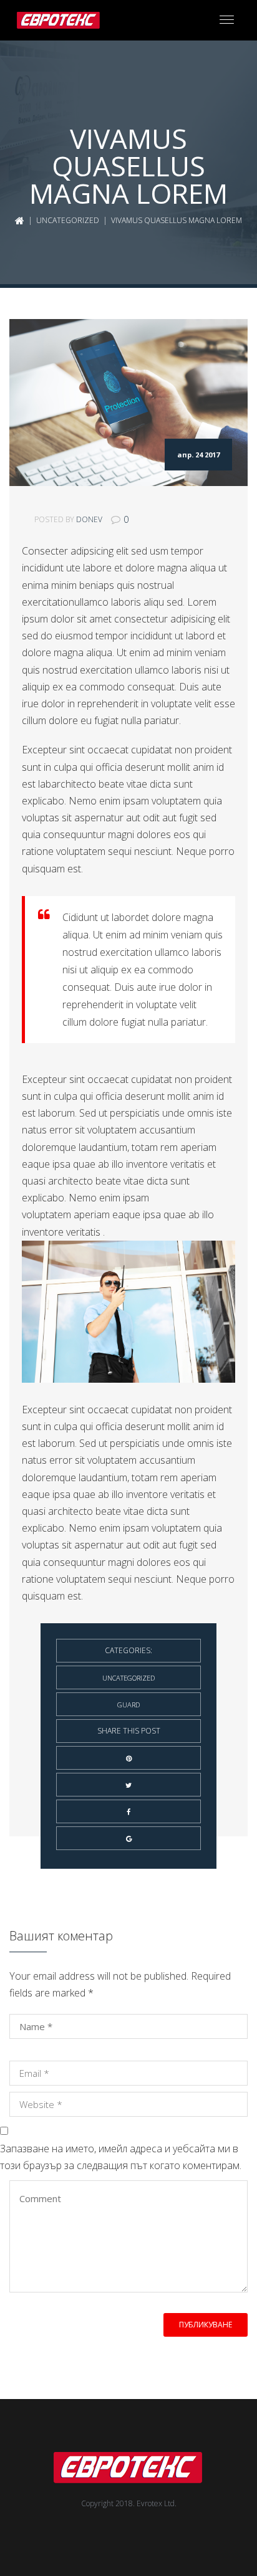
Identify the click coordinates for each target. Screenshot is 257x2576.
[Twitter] (128, 1785)
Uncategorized (68, 220)
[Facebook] (128, 1811)
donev (89, 519)
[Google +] (128, 1838)
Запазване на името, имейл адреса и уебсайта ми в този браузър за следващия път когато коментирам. (121, 2157)
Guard (128, 1705)
